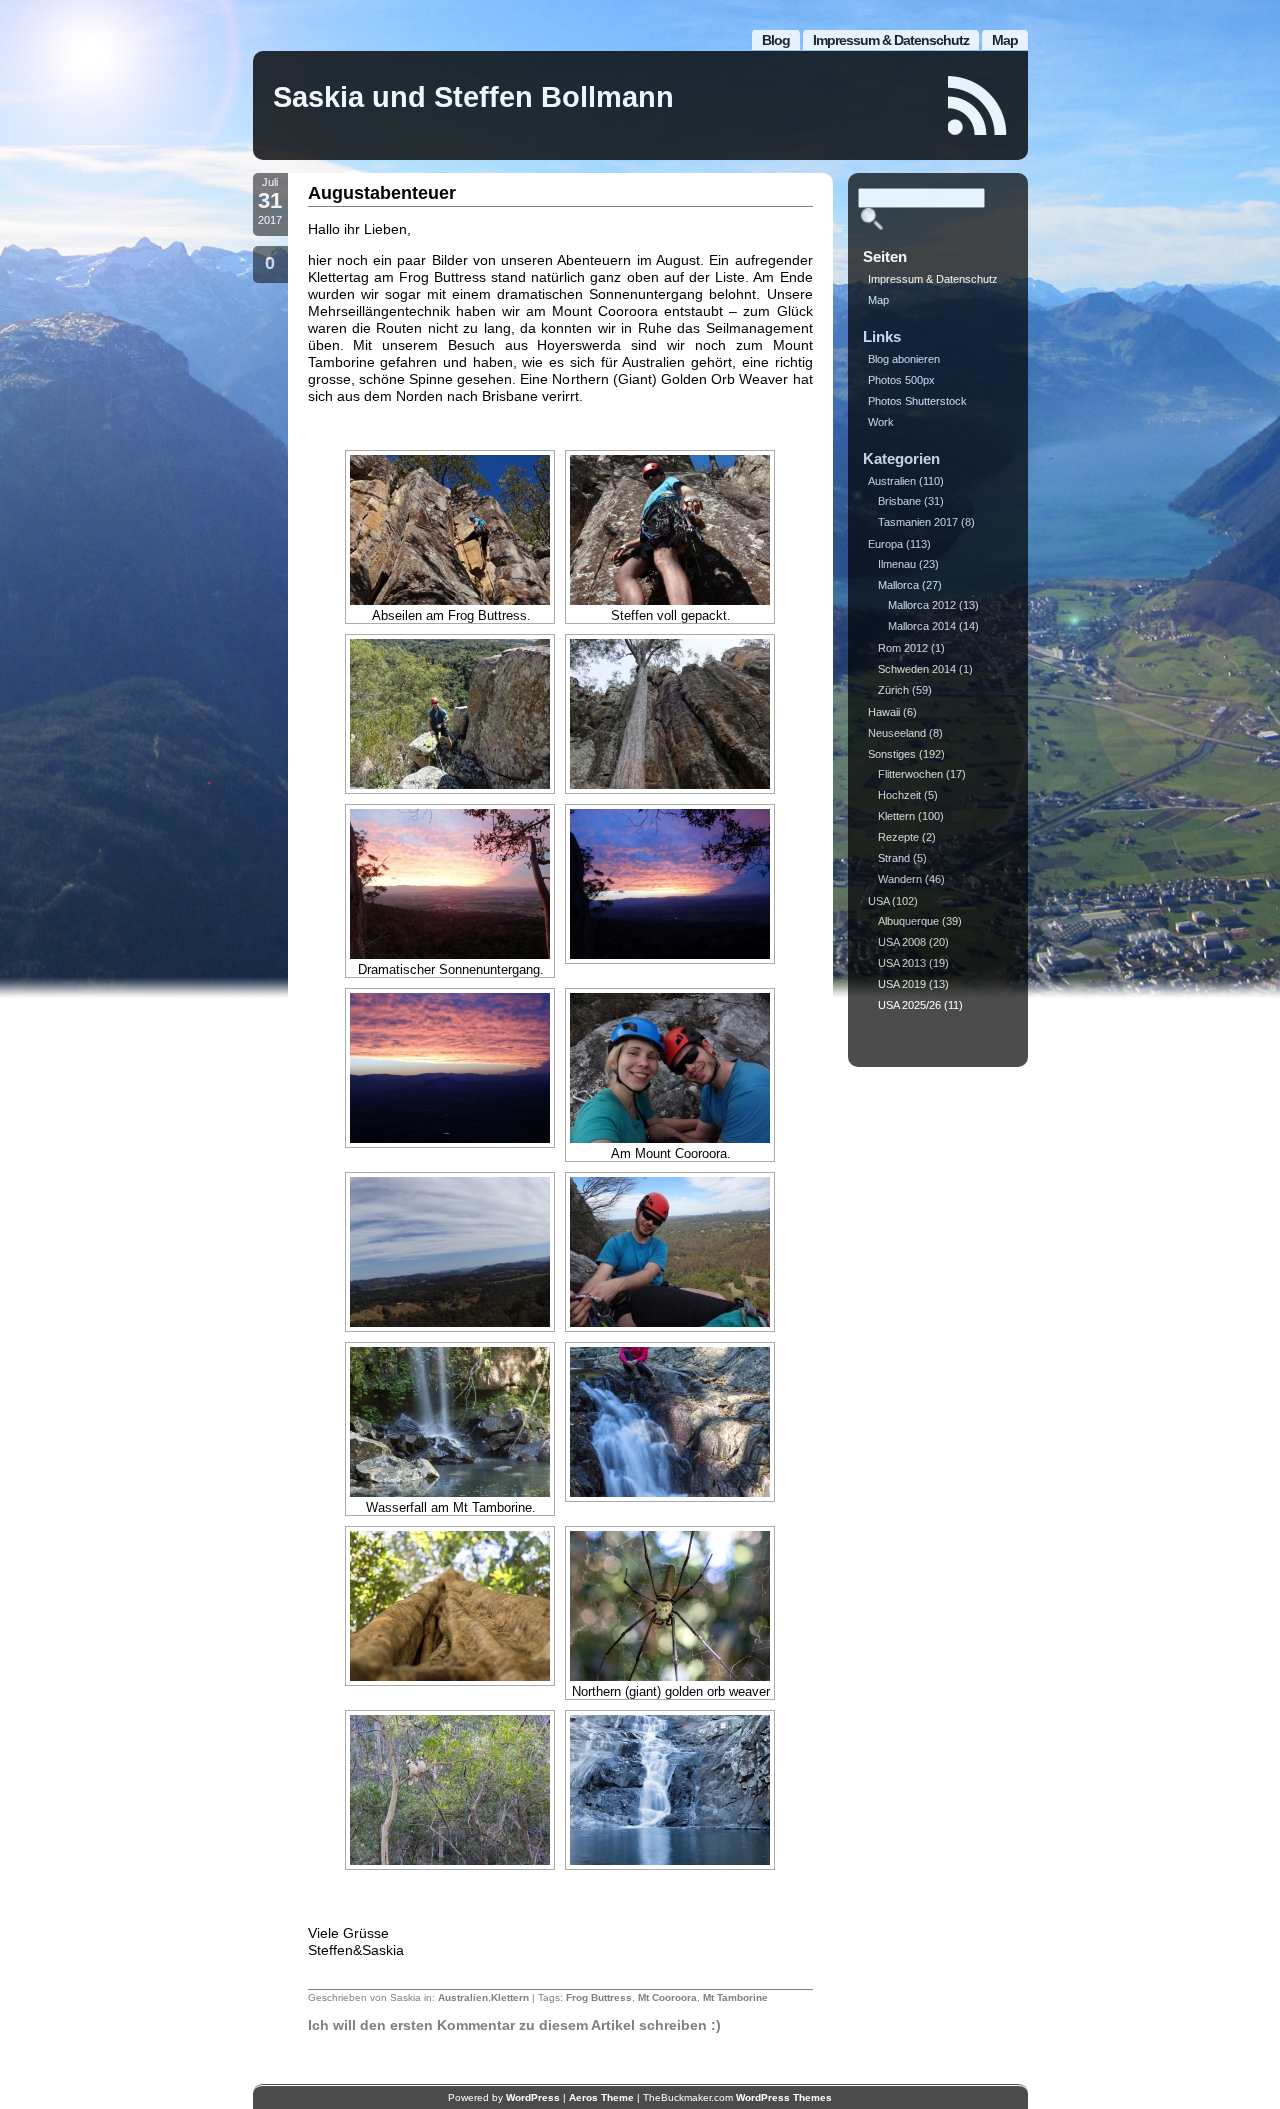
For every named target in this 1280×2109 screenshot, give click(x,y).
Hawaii (884, 712)
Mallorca (898, 585)
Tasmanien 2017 (918, 522)
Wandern (900, 879)
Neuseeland (897, 733)
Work (881, 422)
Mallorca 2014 (922, 626)
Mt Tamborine (735, 1997)
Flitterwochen (910, 774)
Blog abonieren (904, 359)
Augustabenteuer (382, 193)
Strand (894, 858)
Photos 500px (901, 380)
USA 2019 (902, 984)
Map (1005, 40)
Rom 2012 (903, 648)
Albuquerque (908, 921)
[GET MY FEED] (978, 105)
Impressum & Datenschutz (891, 40)
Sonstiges (892, 754)
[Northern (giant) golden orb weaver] (670, 1606)
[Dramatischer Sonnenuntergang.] (450, 884)
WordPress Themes (784, 2097)
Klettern (510, 1997)
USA (878, 901)
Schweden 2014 (917, 669)
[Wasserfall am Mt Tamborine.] (450, 1422)
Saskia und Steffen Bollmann (473, 97)
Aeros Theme (601, 2097)
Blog (776, 40)
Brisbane (899, 501)
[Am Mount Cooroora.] (670, 1068)
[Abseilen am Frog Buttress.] (450, 530)
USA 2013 (902, 963)
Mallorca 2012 (922, 605)
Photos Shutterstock (917, 401)
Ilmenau (897, 564)
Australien (463, 1997)
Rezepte (898, 837)
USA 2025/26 (909, 1005)
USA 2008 (902, 942)
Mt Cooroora (667, 1997)
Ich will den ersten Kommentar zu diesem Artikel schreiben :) (514, 2025)
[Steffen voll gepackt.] (670, 530)
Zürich (893, 690)
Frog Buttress (599, 1997)
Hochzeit (899, 795)
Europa (885, 544)
